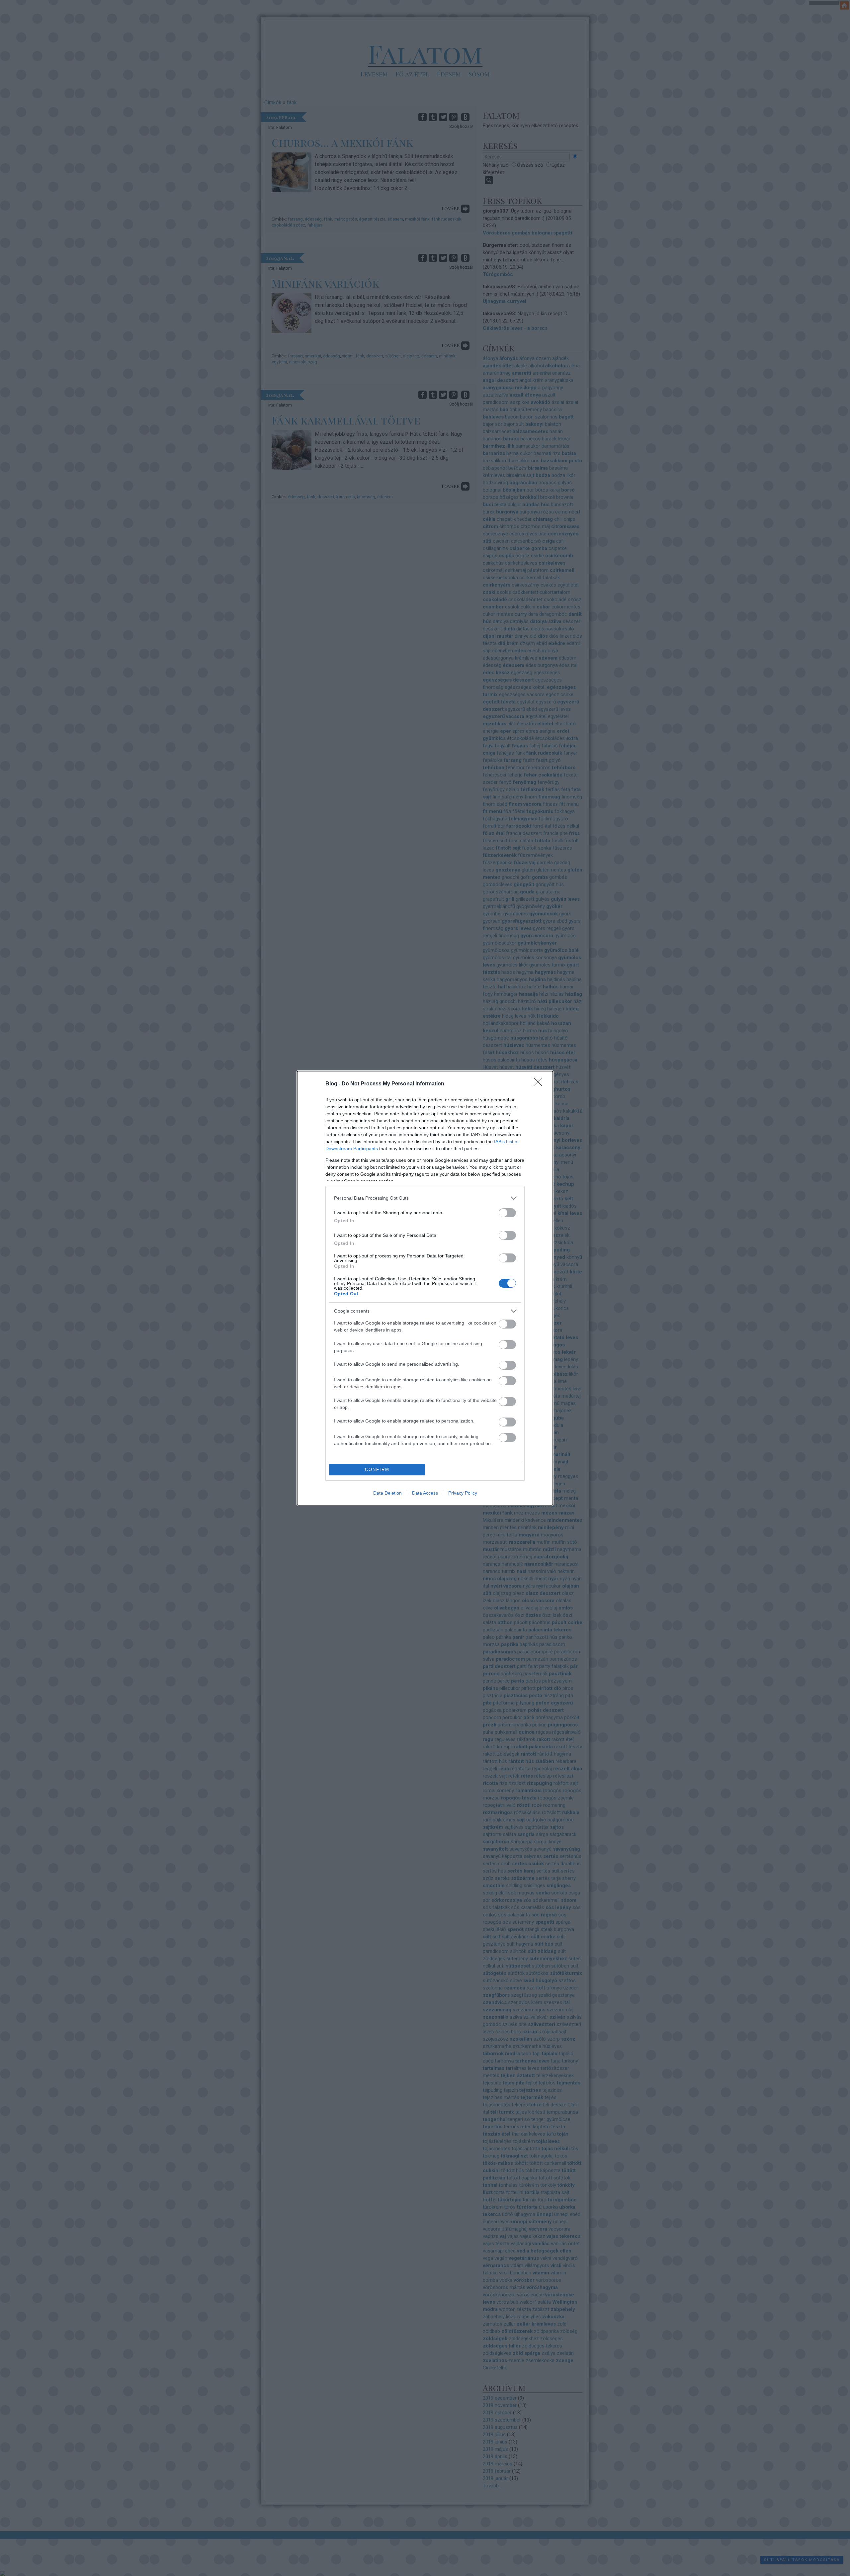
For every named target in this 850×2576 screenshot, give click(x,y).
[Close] (540, 1084)
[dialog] (425, 1288)
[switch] (507, 1213)
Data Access (425, 1493)
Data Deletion (387, 1493)
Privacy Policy (463, 1493)
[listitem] (425, 1198)
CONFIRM (377, 1470)
